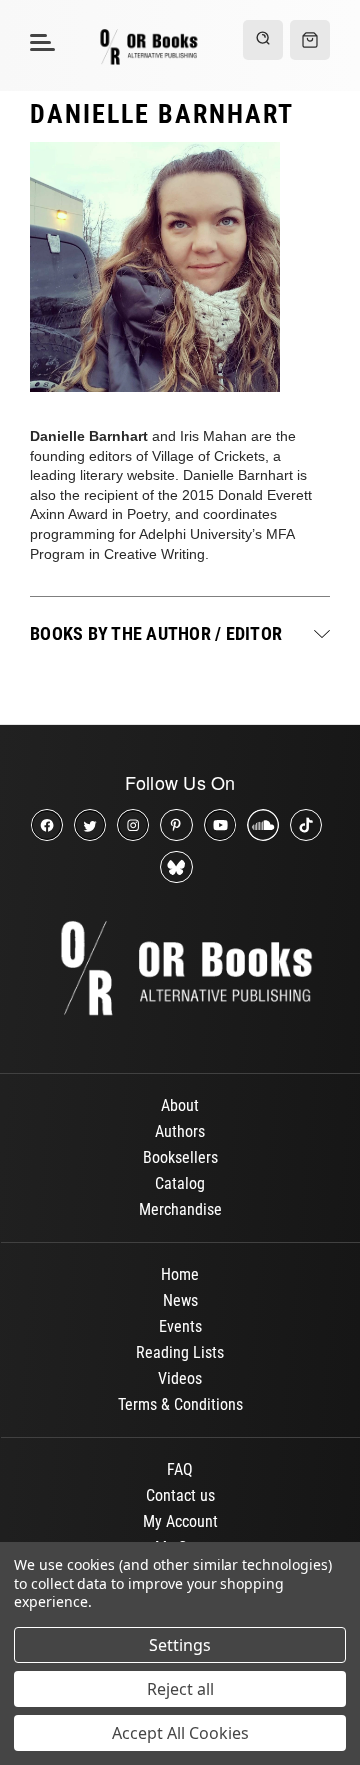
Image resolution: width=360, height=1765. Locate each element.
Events (180, 1326)
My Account (180, 1521)
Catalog (180, 1183)
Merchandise (180, 1209)
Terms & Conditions (180, 1404)
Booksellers (180, 1157)
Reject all (180, 1689)
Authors (180, 1131)
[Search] (263, 40)
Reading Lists (180, 1352)
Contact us (180, 1495)
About (180, 1105)
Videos (180, 1378)
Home (180, 1274)
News (180, 1300)
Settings (180, 1645)
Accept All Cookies (180, 1733)
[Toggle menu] (39, 41)
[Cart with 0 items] (310, 40)
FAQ (180, 1469)
